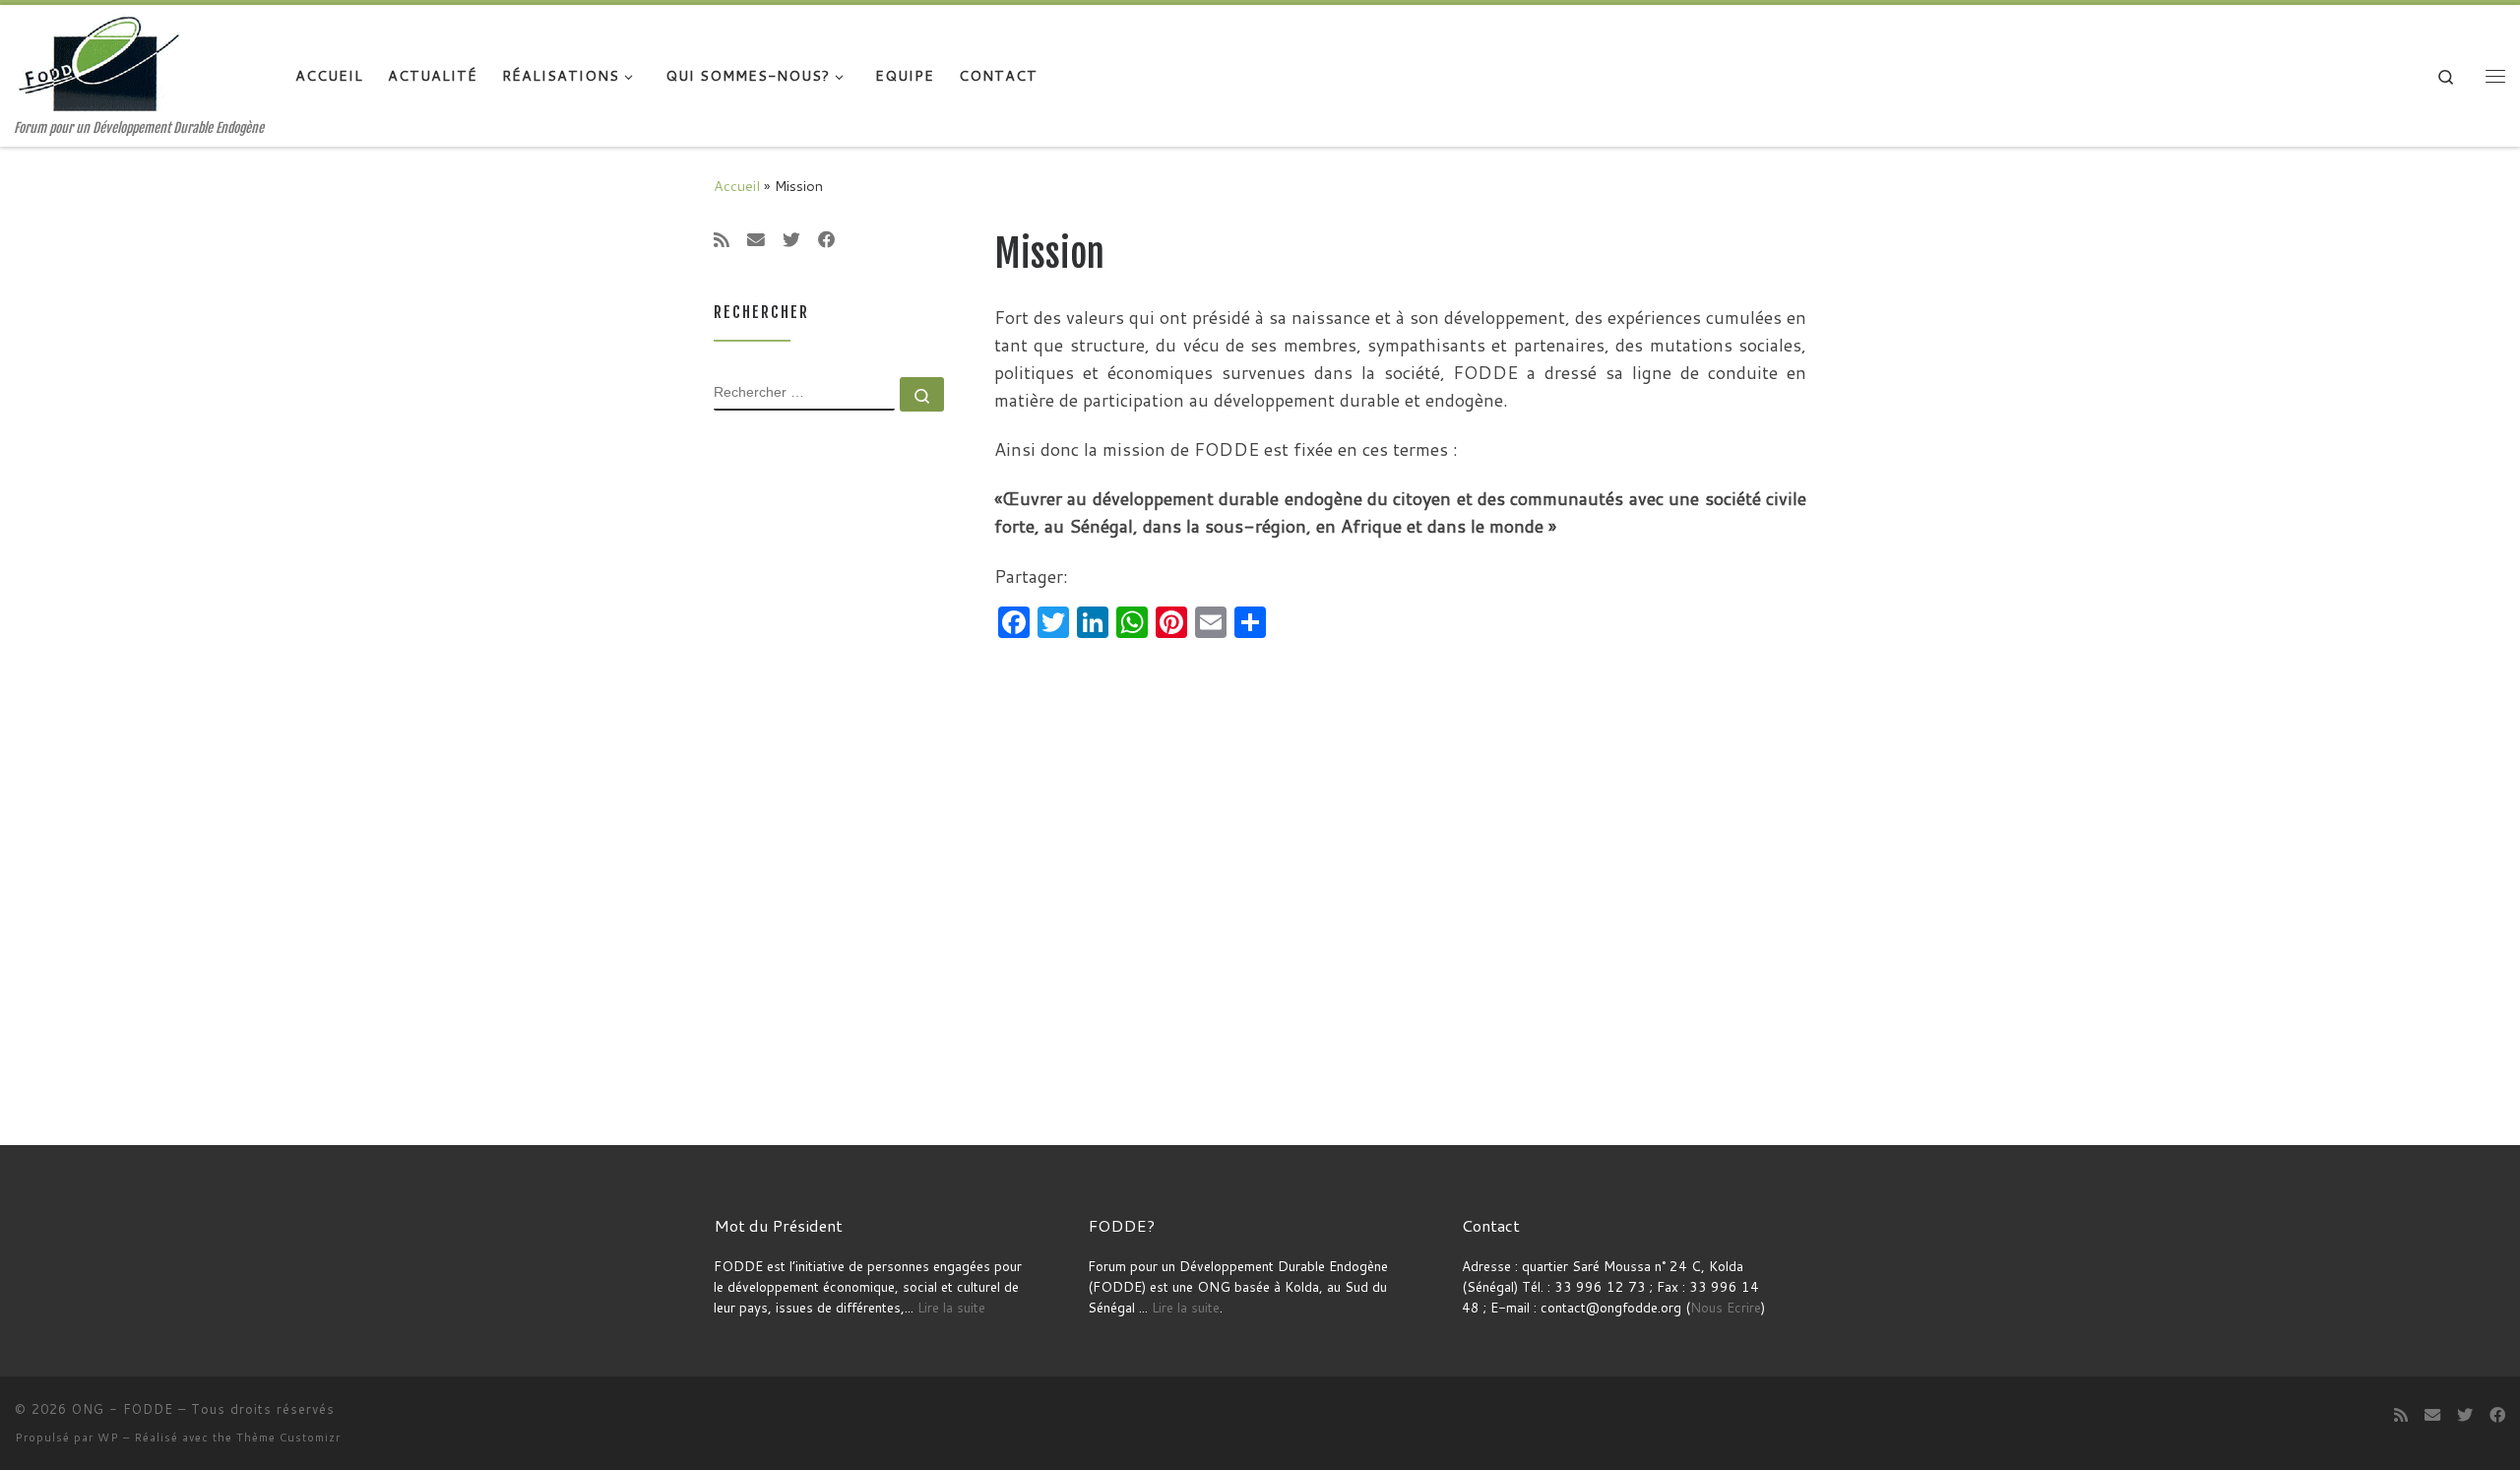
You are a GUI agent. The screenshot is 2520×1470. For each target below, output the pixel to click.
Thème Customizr (288, 1438)
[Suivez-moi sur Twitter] (791, 240)
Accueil (737, 186)
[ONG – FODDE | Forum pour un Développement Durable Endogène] (103, 63)
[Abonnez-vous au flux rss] (722, 240)
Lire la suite (951, 1307)
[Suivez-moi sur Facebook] (827, 240)
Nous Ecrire (1726, 1307)
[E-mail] (756, 240)
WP (108, 1438)
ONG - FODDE (123, 1409)
